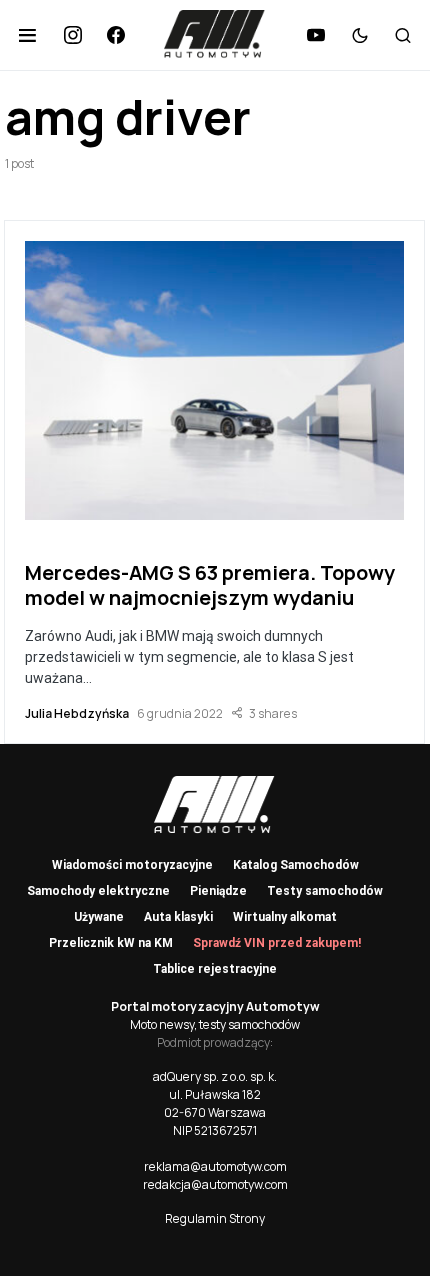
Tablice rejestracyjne (215, 969)
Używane (99, 917)
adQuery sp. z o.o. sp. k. (215, 1076)
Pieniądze (218, 891)
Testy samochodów (325, 891)
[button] (27, 35)
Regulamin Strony (215, 1218)
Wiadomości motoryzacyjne (132, 865)
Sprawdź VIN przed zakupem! (277, 943)
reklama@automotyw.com (215, 1166)
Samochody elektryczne (98, 891)
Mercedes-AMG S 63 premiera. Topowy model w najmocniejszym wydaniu (210, 585)
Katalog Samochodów (296, 865)
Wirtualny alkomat (285, 917)
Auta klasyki (178, 917)
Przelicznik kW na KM (111, 943)
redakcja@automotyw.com (215, 1184)
